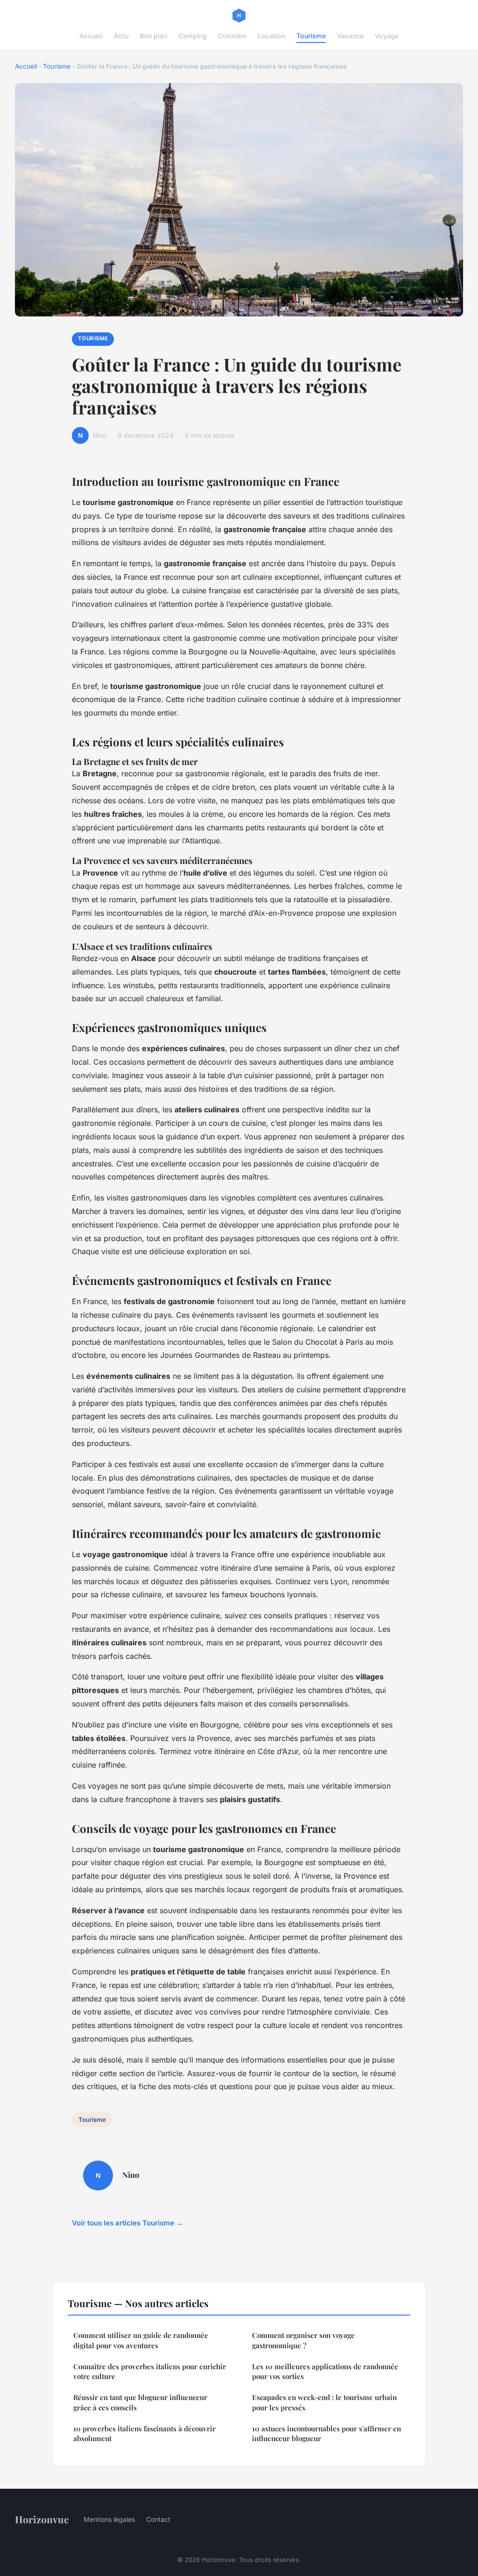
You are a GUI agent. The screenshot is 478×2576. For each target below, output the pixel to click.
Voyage (387, 36)
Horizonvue (42, 2519)
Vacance (350, 36)
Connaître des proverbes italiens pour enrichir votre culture (150, 2371)
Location (271, 36)
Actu (121, 36)
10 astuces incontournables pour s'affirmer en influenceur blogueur (327, 2433)
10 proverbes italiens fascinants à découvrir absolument (144, 2433)
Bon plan (153, 36)
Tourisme (311, 36)
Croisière (232, 36)
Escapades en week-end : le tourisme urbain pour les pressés (324, 2402)
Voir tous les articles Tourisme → (127, 2223)
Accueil (91, 36)
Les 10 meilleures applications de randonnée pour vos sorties (325, 2371)
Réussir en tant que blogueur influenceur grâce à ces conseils (140, 2402)
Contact (158, 2519)
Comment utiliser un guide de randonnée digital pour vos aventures (141, 2340)
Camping (193, 36)
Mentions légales (109, 2519)
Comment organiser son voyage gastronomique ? (303, 2340)
